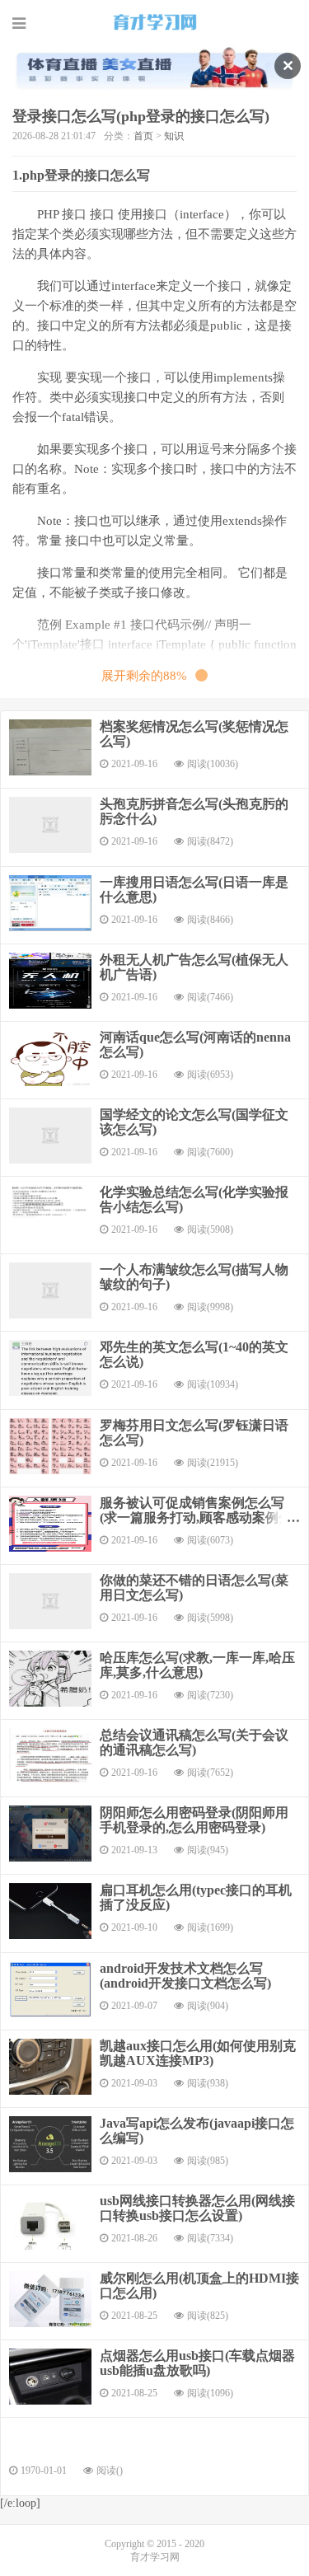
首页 (143, 136)
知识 (174, 136)
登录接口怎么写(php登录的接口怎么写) (141, 116)
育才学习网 (155, 22)
